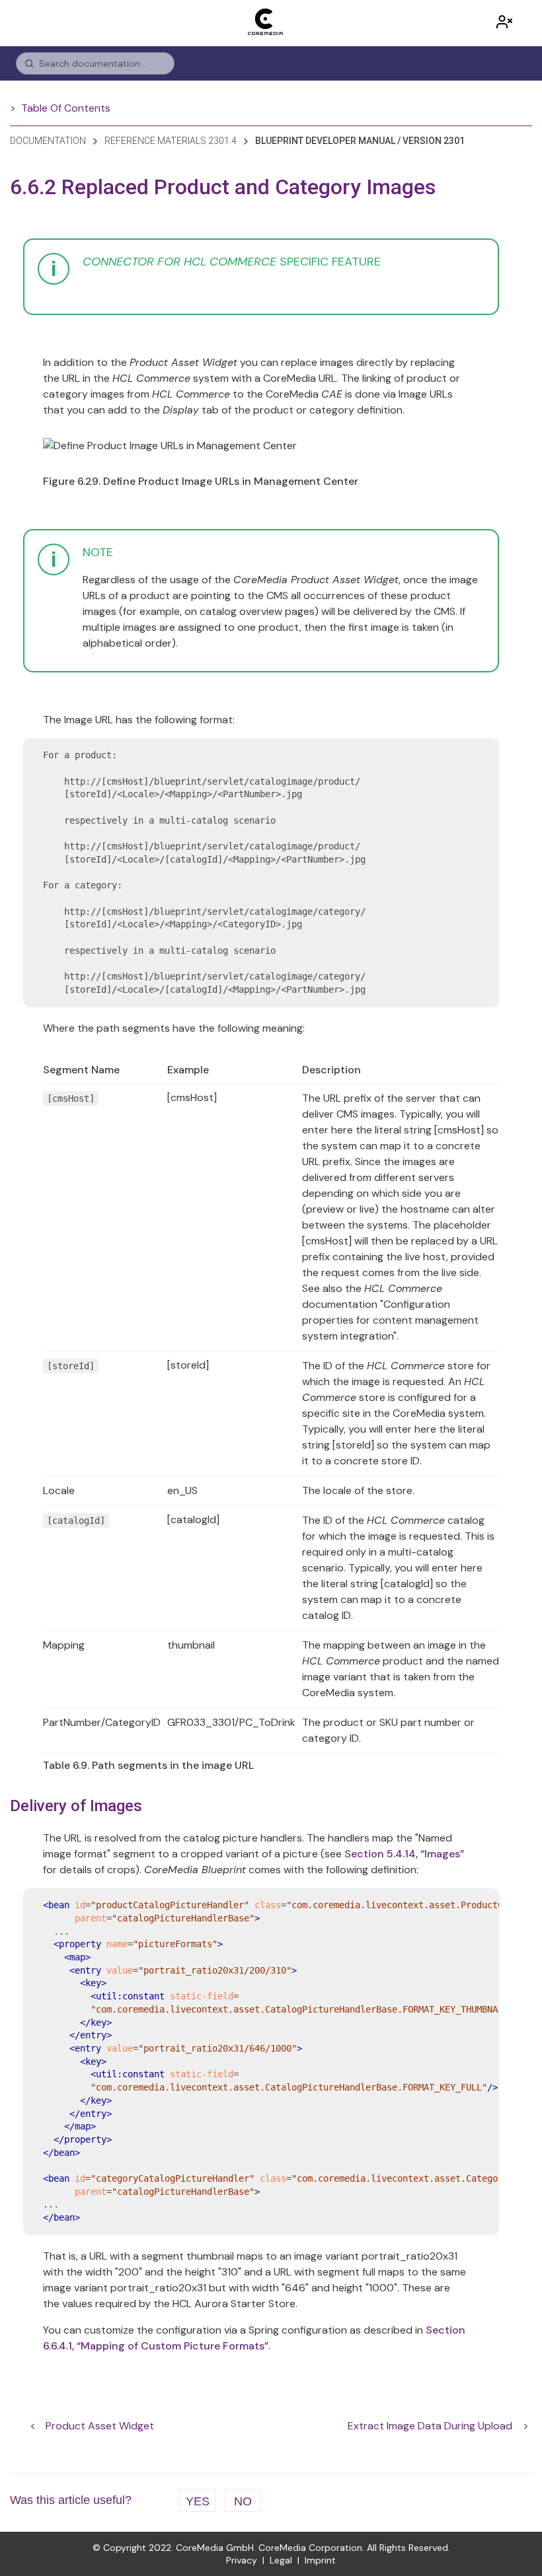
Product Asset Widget (100, 2426)
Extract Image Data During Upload (430, 2426)
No (243, 2501)
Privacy (242, 2560)
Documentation (48, 141)
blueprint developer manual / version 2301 (360, 141)
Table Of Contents (66, 108)
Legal (281, 2560)
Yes (198, 2501)
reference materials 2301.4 (171, 141)
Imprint (320, 2560)
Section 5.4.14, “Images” (404, 1854)
